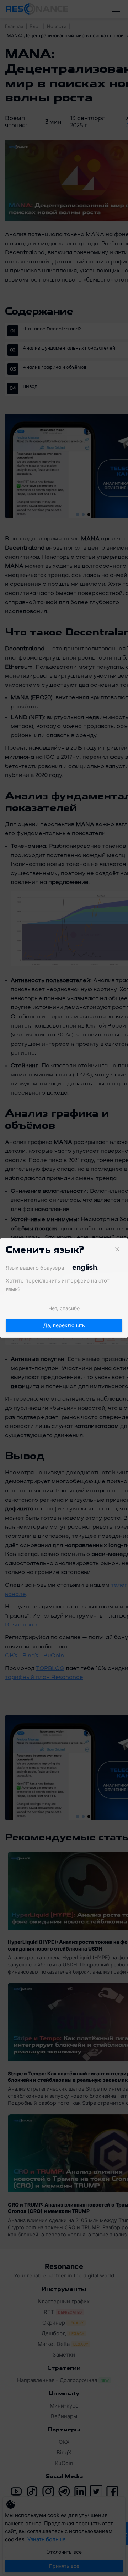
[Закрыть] (117, 1249)
